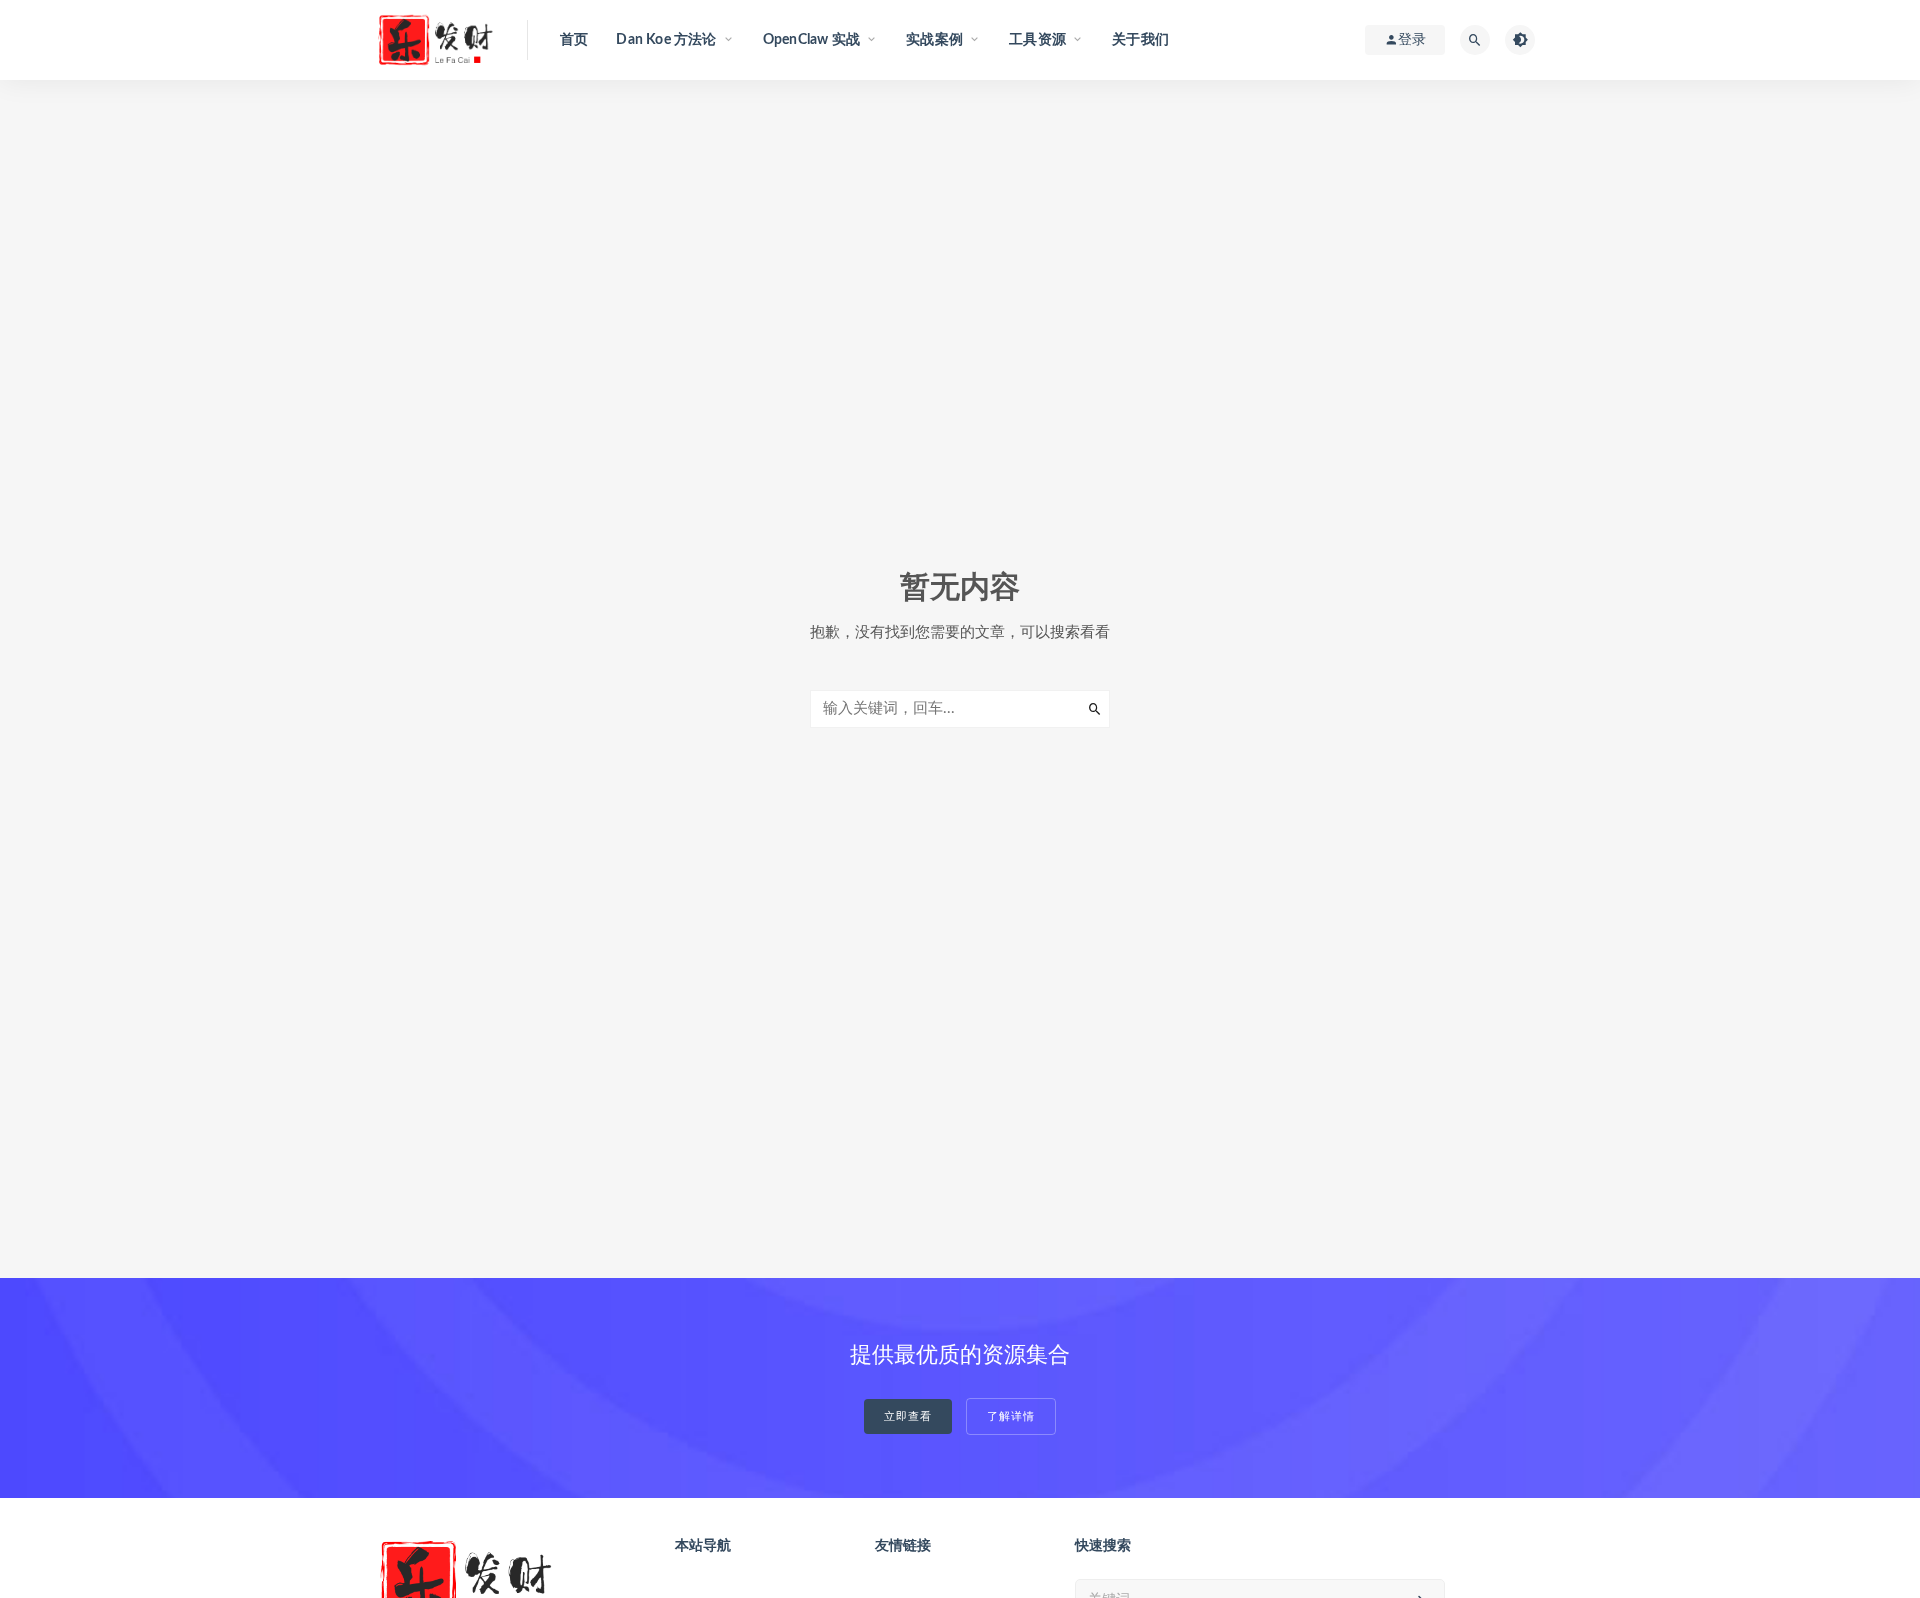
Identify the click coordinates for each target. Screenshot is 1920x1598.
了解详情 (1011, 1416)
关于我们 (1140, 40)
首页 (574, 40)
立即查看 (908, 1416)
